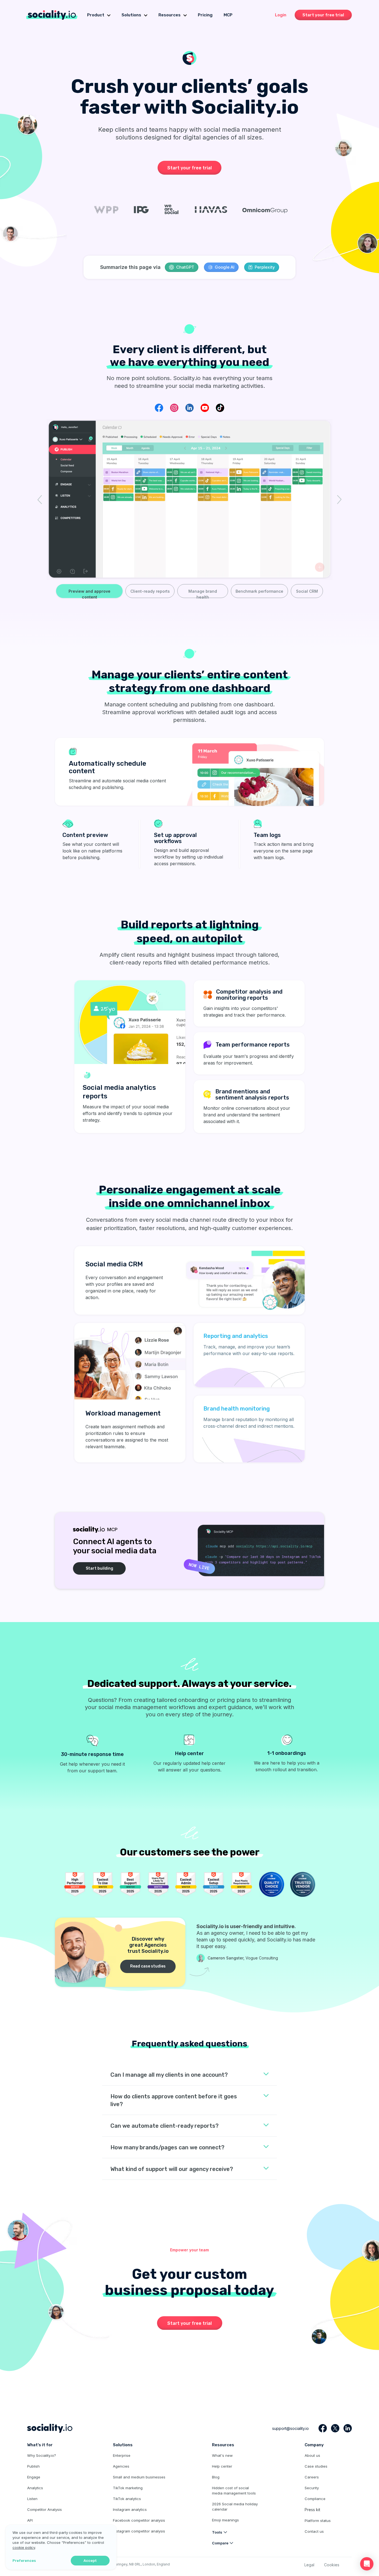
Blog (216, 2477)
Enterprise (122, 2455)
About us (312, 2455)
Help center (222, 2466)
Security (312, 2488)
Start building (99, 1568)
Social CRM (307, 591)
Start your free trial (323, 15)
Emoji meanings (225, 2520)
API (30, 2520)
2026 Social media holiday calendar (235, 2507)
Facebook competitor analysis (139, 2520)
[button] (367, 2564)
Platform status (318, 2521)
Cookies (332, 2565)
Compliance (315, 2499)
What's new (222, 2455)
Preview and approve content (89, 593)
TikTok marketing (128, 2488)
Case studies (316, 2466)
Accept (90, 2561)
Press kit (312, 2510)
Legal (309, 2565)
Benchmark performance (259, 591)
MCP (228, 15)
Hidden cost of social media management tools (234, 2490)
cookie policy (24, 2547)
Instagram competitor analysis (139, 2531)
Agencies (121, 2466)
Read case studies (148, 1966)
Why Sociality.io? (42, 2455)
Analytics (35, 2488)
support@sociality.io (290, 2428)
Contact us (314, 2531)
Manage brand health (203, 593)
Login (281, 15)
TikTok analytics (127, 2499)
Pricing (205, 15)
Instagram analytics (130, 2509)
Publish (33, 2466)
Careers (312, 2477)
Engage (34, 2477)
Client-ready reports (150, 591)
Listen (32, 2499)
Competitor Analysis (45, 2509)
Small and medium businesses (139, 2477)
